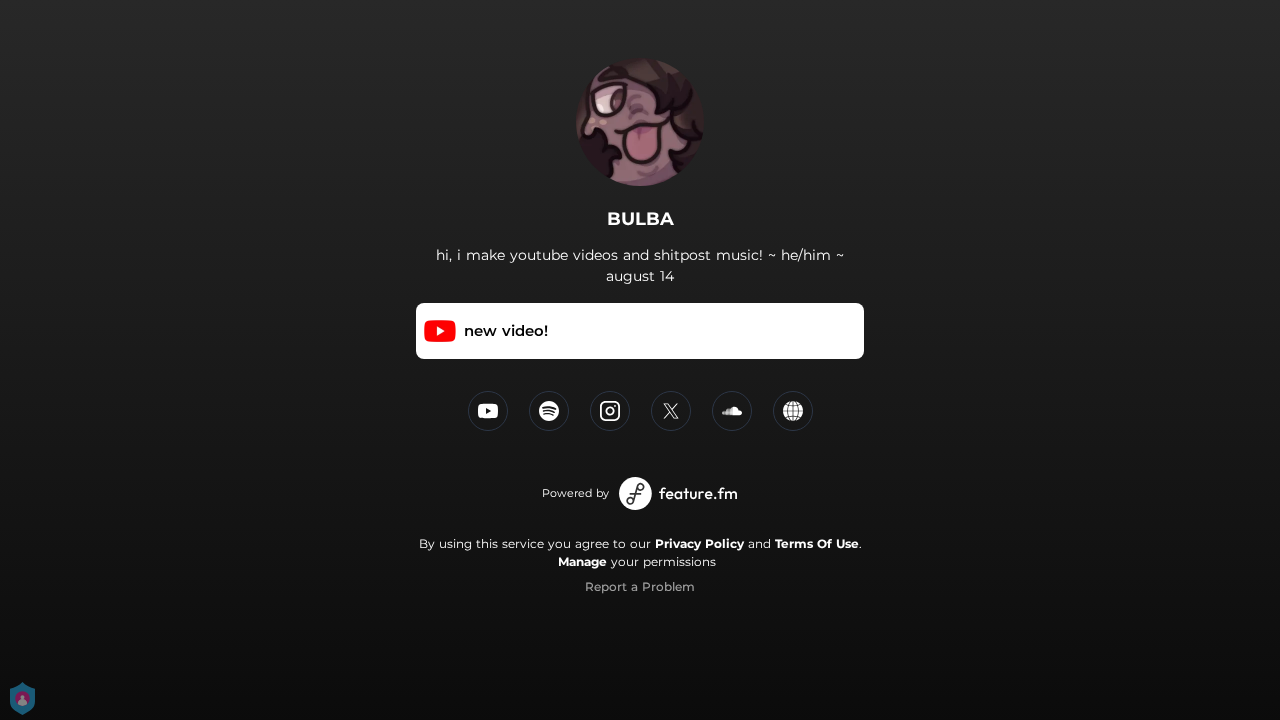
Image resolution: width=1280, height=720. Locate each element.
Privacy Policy (699, 543)
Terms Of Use (817, 543)
